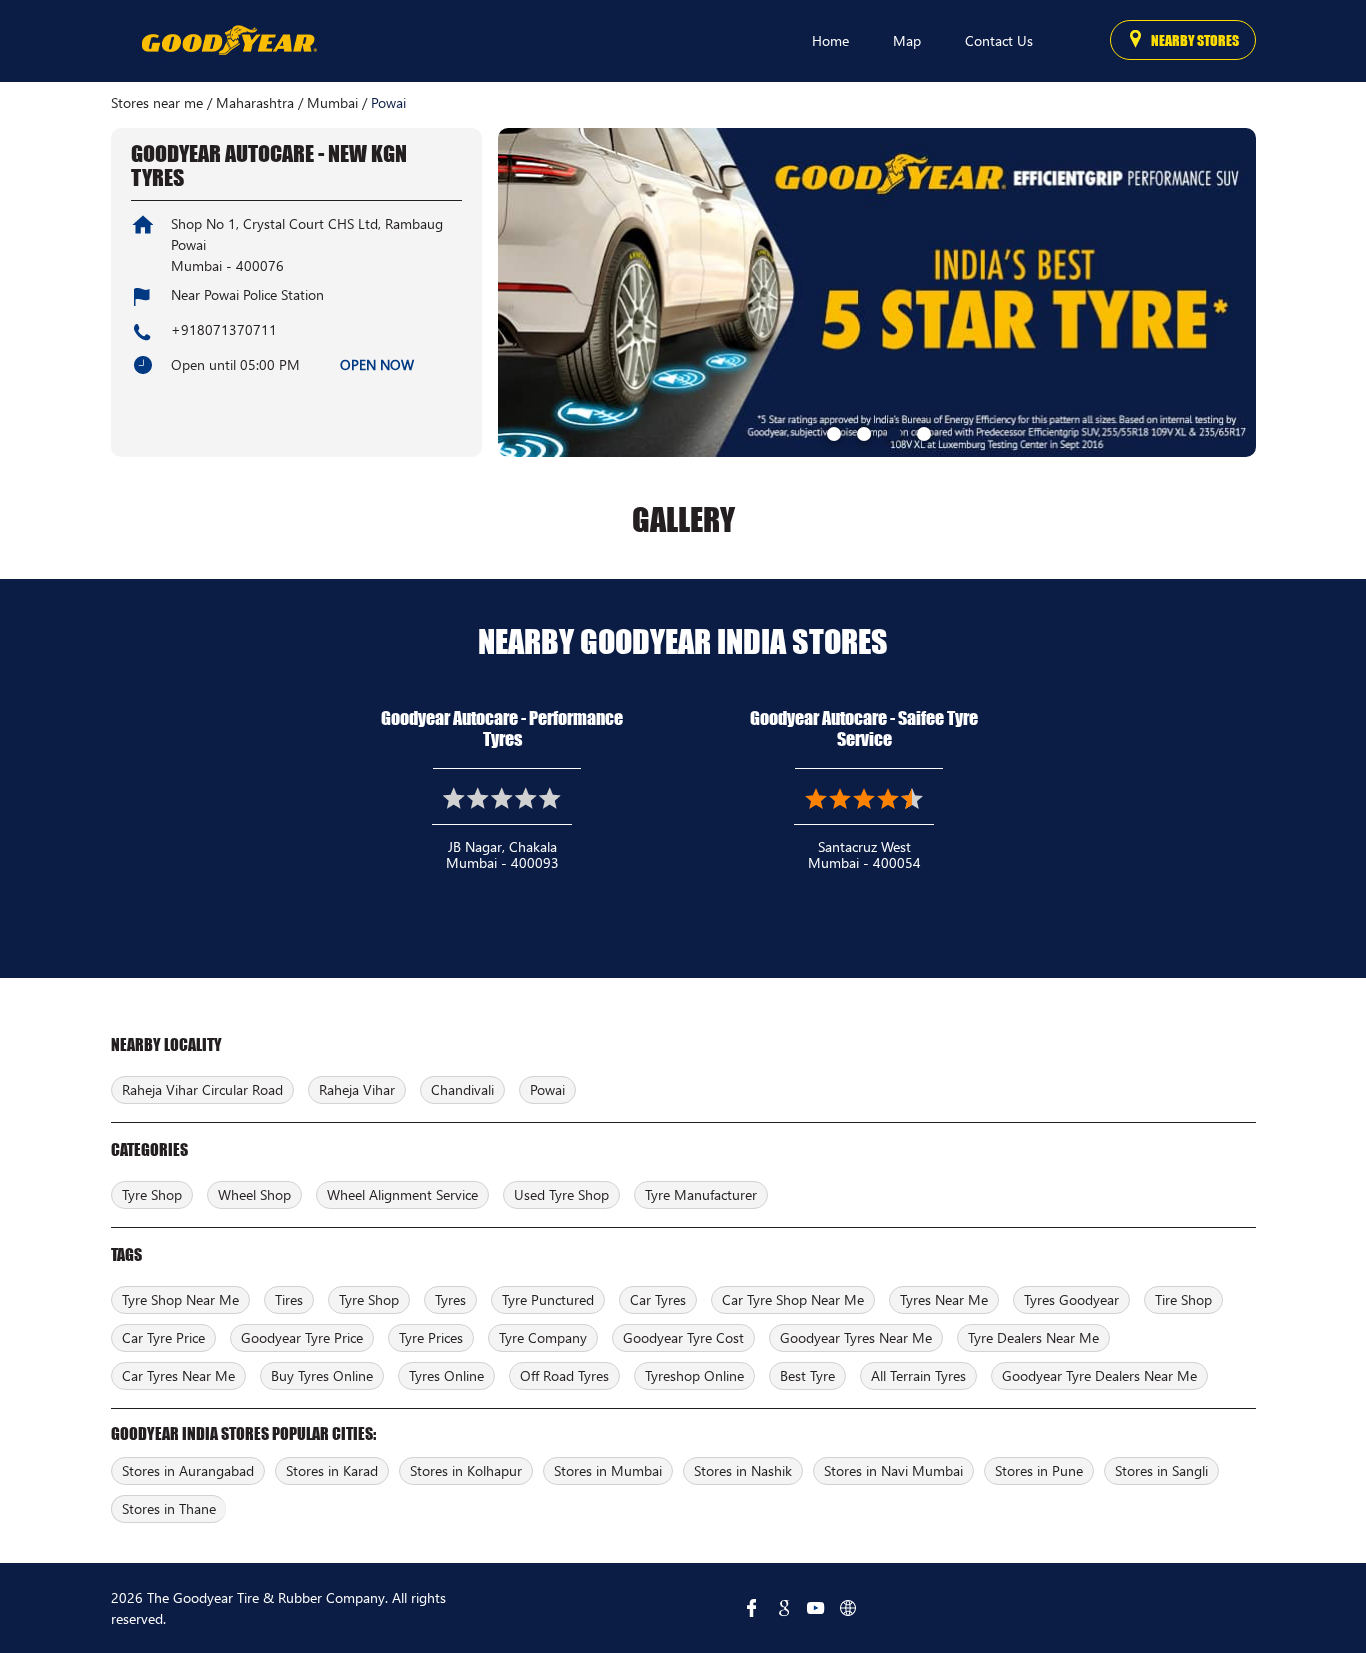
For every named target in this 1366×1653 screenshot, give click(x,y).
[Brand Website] (848, 1608)
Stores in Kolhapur (466, 1470)
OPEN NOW (377, 364)
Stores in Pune (1039, 1470)
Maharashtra (255, 103)
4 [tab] (922, 432)
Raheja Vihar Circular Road (202, 1089)
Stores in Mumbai (608, 1470)
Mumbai (332, 103)
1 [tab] (832, 432)
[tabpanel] (877, 292)
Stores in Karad (332, 1470)
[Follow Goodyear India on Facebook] (752, 1608)
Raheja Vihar (357, 1089)
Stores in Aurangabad (188, 1470)
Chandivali (462, 1089)
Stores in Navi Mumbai (893, 1470)
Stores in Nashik (743, 1470)
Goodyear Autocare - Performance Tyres (502, 728)
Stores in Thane (169, 1508)
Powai (547, 1089)
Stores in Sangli (1161, 1470)
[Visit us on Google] (784, 1608)
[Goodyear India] (228, 41)
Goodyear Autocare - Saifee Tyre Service (864, 728)
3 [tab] (892, 432)
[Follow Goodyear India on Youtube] (816, 1608)
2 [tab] (862, 432)
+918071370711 (224, 329)
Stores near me (157, 103)
